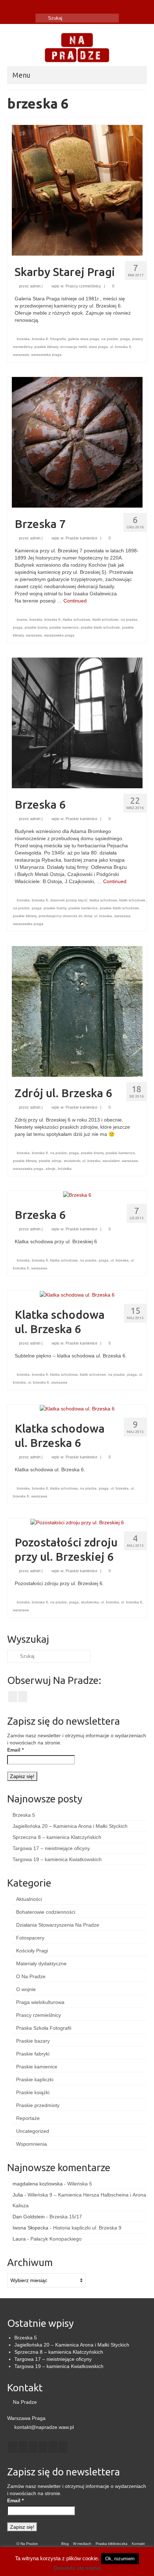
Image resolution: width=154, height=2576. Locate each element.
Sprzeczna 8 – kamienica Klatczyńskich (57, 1837)
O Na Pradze (31, 1976)
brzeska (23, 339)
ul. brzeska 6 (121, 347)
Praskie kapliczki (35, 2079)
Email (15, 1750)
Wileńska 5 (80, 2184)
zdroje (50, 1169)
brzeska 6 (40, 339)
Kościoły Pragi (32, 1951)
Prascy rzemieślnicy (83, 286)
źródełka (65, 1169)
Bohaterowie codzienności (46, 1912)
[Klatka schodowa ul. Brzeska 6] (77, 1294)
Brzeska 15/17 (66, 2217)
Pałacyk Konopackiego (56, 2239)
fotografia (58, 339)
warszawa (21, 355)
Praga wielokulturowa (40, 2002)
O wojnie (26, 1989)
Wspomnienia (32, 2144)
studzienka (90, 1602)
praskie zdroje (50, 1161)
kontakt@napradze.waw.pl (43, 2427)
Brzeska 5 (24, 1815)
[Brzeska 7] (77, 442)
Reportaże (28, 2118)
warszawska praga (46, 355)
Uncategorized (33, 2131)
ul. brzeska (103, 916)
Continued (75, 601)
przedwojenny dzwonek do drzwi (65, 916)
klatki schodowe (105, 619)
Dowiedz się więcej (77, 2568)
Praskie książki (33, 2092)
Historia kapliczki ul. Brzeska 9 (87, 2228)
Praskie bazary (33, 2041)
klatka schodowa (76, 619)
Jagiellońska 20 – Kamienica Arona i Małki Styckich (70, 1826)
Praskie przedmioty (38, 2105)
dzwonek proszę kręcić (69, 900)
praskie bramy (36, 627)
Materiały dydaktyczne (41, 1964)
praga (125, 339)
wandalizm (111, 1161)
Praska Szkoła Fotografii (44, 2028)
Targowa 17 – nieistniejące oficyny (51, 1848)
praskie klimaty (46, 347)
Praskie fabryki (33, 2054)
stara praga (98, 347)
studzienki (72, 1161)
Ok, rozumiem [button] (120, 2559)
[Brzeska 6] (77, 722)
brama (22, 619)
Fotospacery (30, 1938)
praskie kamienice (64, 627)
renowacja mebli (73, 347)
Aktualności (29, 1899)
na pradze (110, 339)
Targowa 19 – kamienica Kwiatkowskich (57, 1859)
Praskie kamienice (81, 538)
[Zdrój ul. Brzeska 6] (77, 1011)
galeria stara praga (84, 339)
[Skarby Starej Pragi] (77, 190)
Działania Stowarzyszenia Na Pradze (58, 1925)
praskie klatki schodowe (100, 627)
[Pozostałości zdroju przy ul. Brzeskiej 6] (77, 1522)
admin (35, 286)
